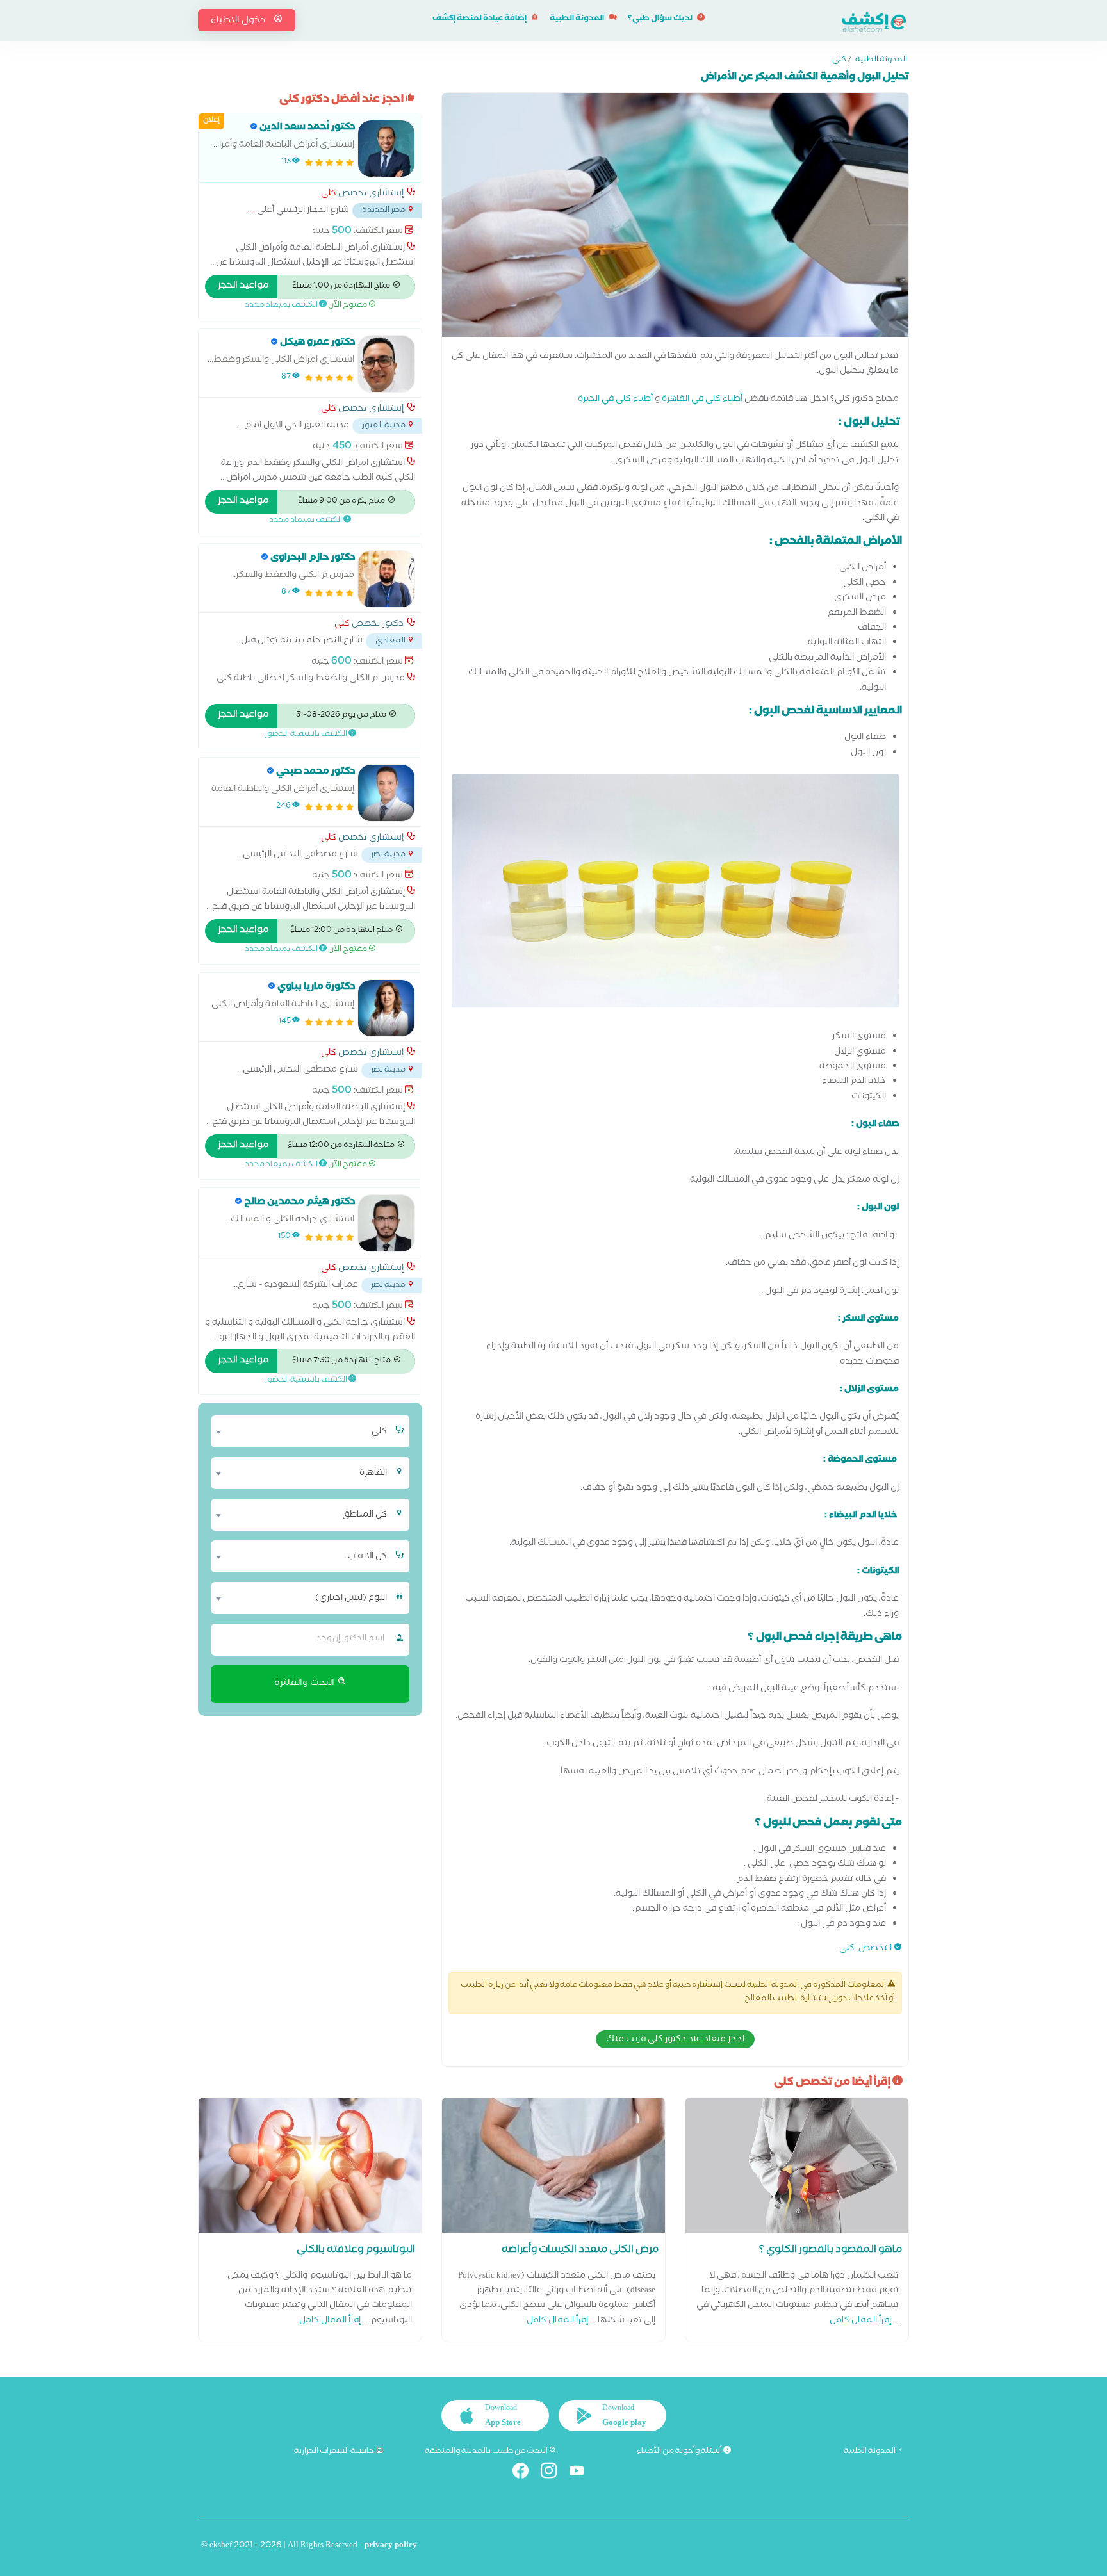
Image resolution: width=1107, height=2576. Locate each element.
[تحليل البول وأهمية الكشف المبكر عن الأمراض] (675, 218)
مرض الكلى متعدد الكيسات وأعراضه (580, 2251)
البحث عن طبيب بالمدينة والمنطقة (487, 2452)
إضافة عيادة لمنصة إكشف (480, 20)
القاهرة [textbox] (373, 1474)
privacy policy (391, 2546)
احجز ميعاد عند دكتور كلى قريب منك (675, 2040)
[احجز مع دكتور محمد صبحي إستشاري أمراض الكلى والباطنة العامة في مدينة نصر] (386, 793)
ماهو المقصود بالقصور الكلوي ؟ (831, 2251)
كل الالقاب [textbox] (367, 1557)
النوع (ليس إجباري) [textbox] (351, 1599)
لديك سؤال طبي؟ (661, 20)
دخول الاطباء (239, 21)
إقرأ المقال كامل (860, 2321)
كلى (839, 61)
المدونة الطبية (578, 20)
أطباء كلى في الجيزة (615, 400)
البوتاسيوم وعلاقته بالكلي (356, 2251)
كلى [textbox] (379, 1432)
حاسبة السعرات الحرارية (335, 2452)
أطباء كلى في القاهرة (702, 400)
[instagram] (554, 2473)
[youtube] (582, 2473)
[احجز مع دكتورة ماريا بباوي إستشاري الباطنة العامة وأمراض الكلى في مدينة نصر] (386, 1008)
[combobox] (302, 1431)
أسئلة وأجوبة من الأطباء (680, 2452)
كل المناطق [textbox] (365, 1515)
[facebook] (526, 2473)
